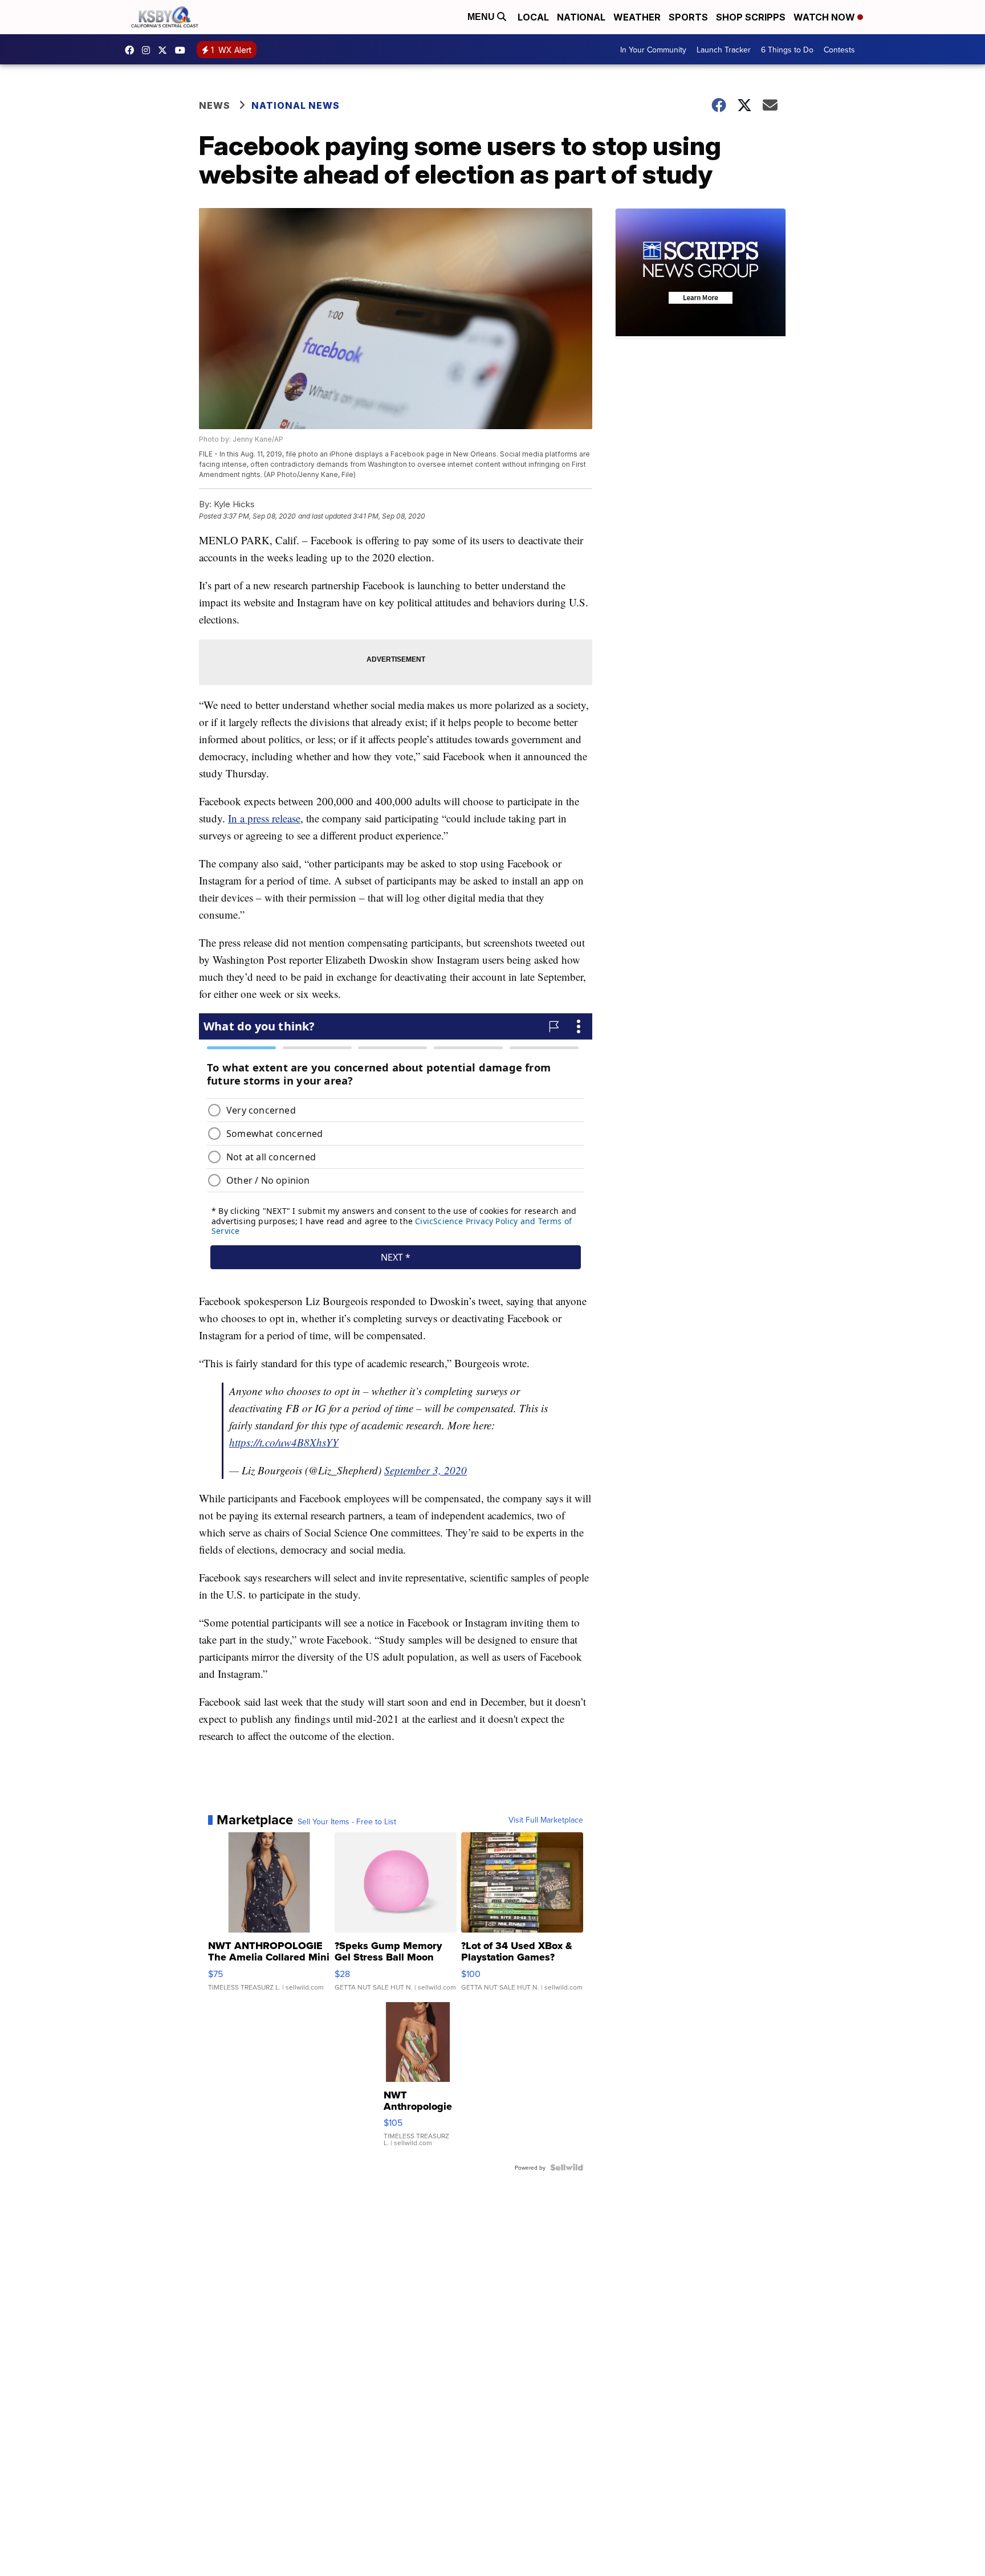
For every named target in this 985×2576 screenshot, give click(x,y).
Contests (839, 50)
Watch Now (825, 17)
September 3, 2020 (426, 1470)
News (215, 105)
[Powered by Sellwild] (567, 2167)
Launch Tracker (724, 50)
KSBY (165, 50)
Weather (637, 17)
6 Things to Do (787, 50)
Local (533, 17)
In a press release (264, 818)
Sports (688, 17)
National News (296, 105)
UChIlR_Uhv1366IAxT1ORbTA (183, 50)
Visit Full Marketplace (546, 1820)
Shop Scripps (751, 17)
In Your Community (653, 50)
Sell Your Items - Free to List (347, 1821)
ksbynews (132, 50)
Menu (482, 17)
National (581, 17)
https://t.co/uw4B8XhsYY (284, 1442)
